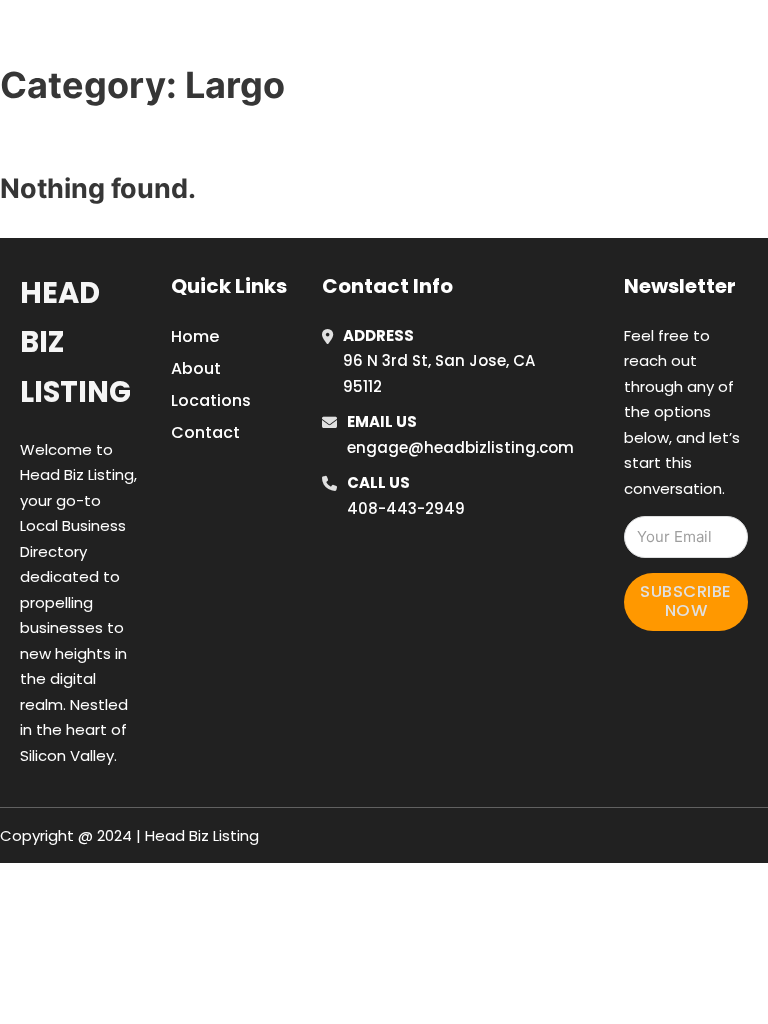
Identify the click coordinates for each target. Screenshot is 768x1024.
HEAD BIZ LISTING (140, 38)
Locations (627, 13)
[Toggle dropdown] (582, 68)
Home (537, 13)
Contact (205, 432)
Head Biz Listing (75, 342)
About (196, 368)
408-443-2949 (406, 508)
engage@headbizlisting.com (460, 447)
